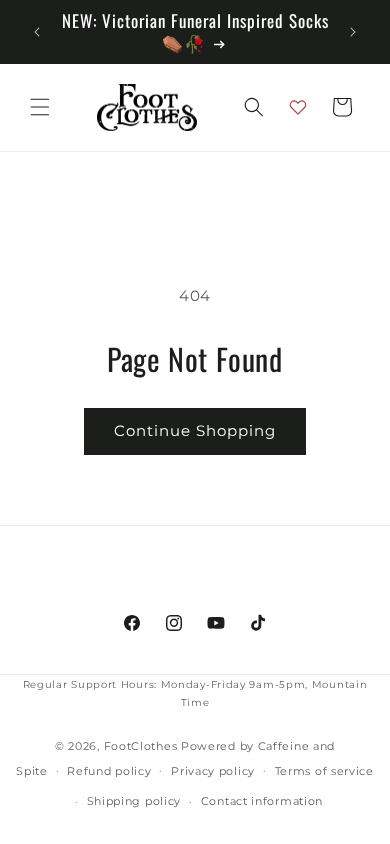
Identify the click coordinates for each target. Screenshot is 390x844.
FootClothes (141, 746)
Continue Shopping (195, 430)
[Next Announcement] (353, 32)
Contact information (262, 801)
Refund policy (109, 771)
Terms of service (324, 771)
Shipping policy (134, 801)
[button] (40, 107)
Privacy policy (213, 771)
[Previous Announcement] (37, 32)
